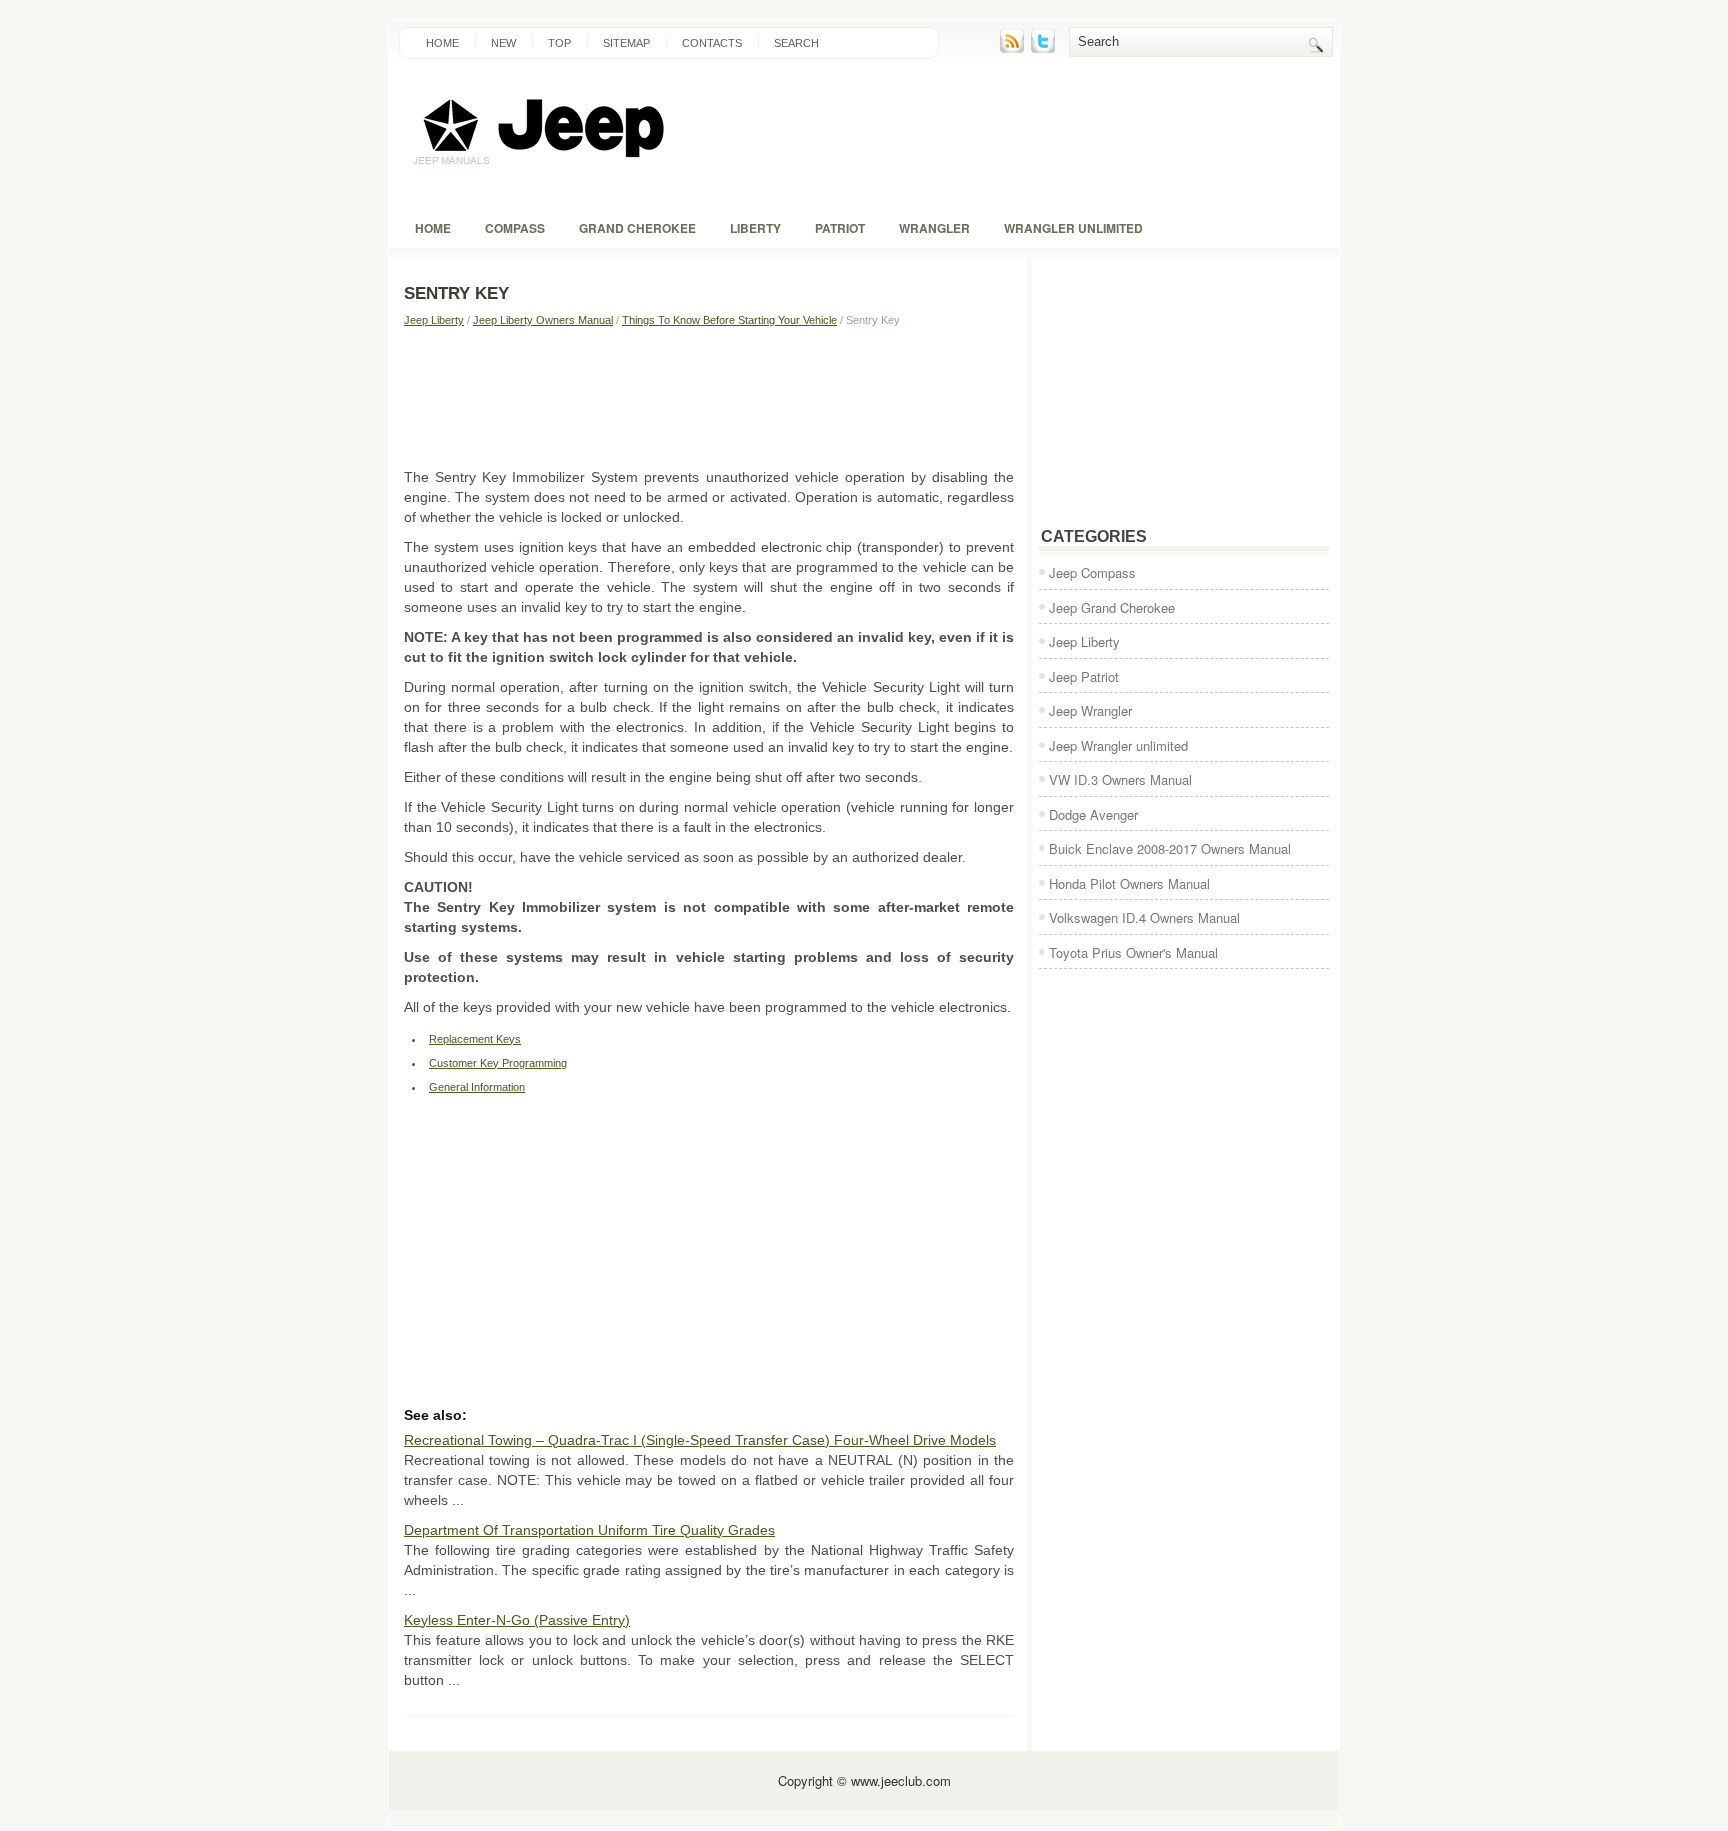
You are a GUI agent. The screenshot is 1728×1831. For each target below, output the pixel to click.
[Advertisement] (709, 397)
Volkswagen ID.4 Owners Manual (1144, 917)
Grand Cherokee (637, 228)
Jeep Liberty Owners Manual (543, 320)
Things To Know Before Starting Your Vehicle (729, 320)
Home (442, 43)
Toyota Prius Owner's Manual (1133, 952)
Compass (515, 228)
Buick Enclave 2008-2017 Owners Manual (1170, 848)
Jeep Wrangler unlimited (1118, 745)
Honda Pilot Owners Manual (1129, 883)
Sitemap (626, 43)
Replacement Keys (475, 1039)
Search (796, 43)
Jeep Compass (1092, 572)
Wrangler (934, 228)
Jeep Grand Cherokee (1112, 607)
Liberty (755, 228)
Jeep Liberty (434, 320)
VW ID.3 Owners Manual (1120, 779)
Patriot (840, 228)
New (503, 43)
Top (559, 43)
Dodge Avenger (1093, 814)
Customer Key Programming (498, 1063)
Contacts (712, 43)
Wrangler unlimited (1073, 228)
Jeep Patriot (1084, 676)
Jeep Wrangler (1090, 710)
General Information (477, 1087)
